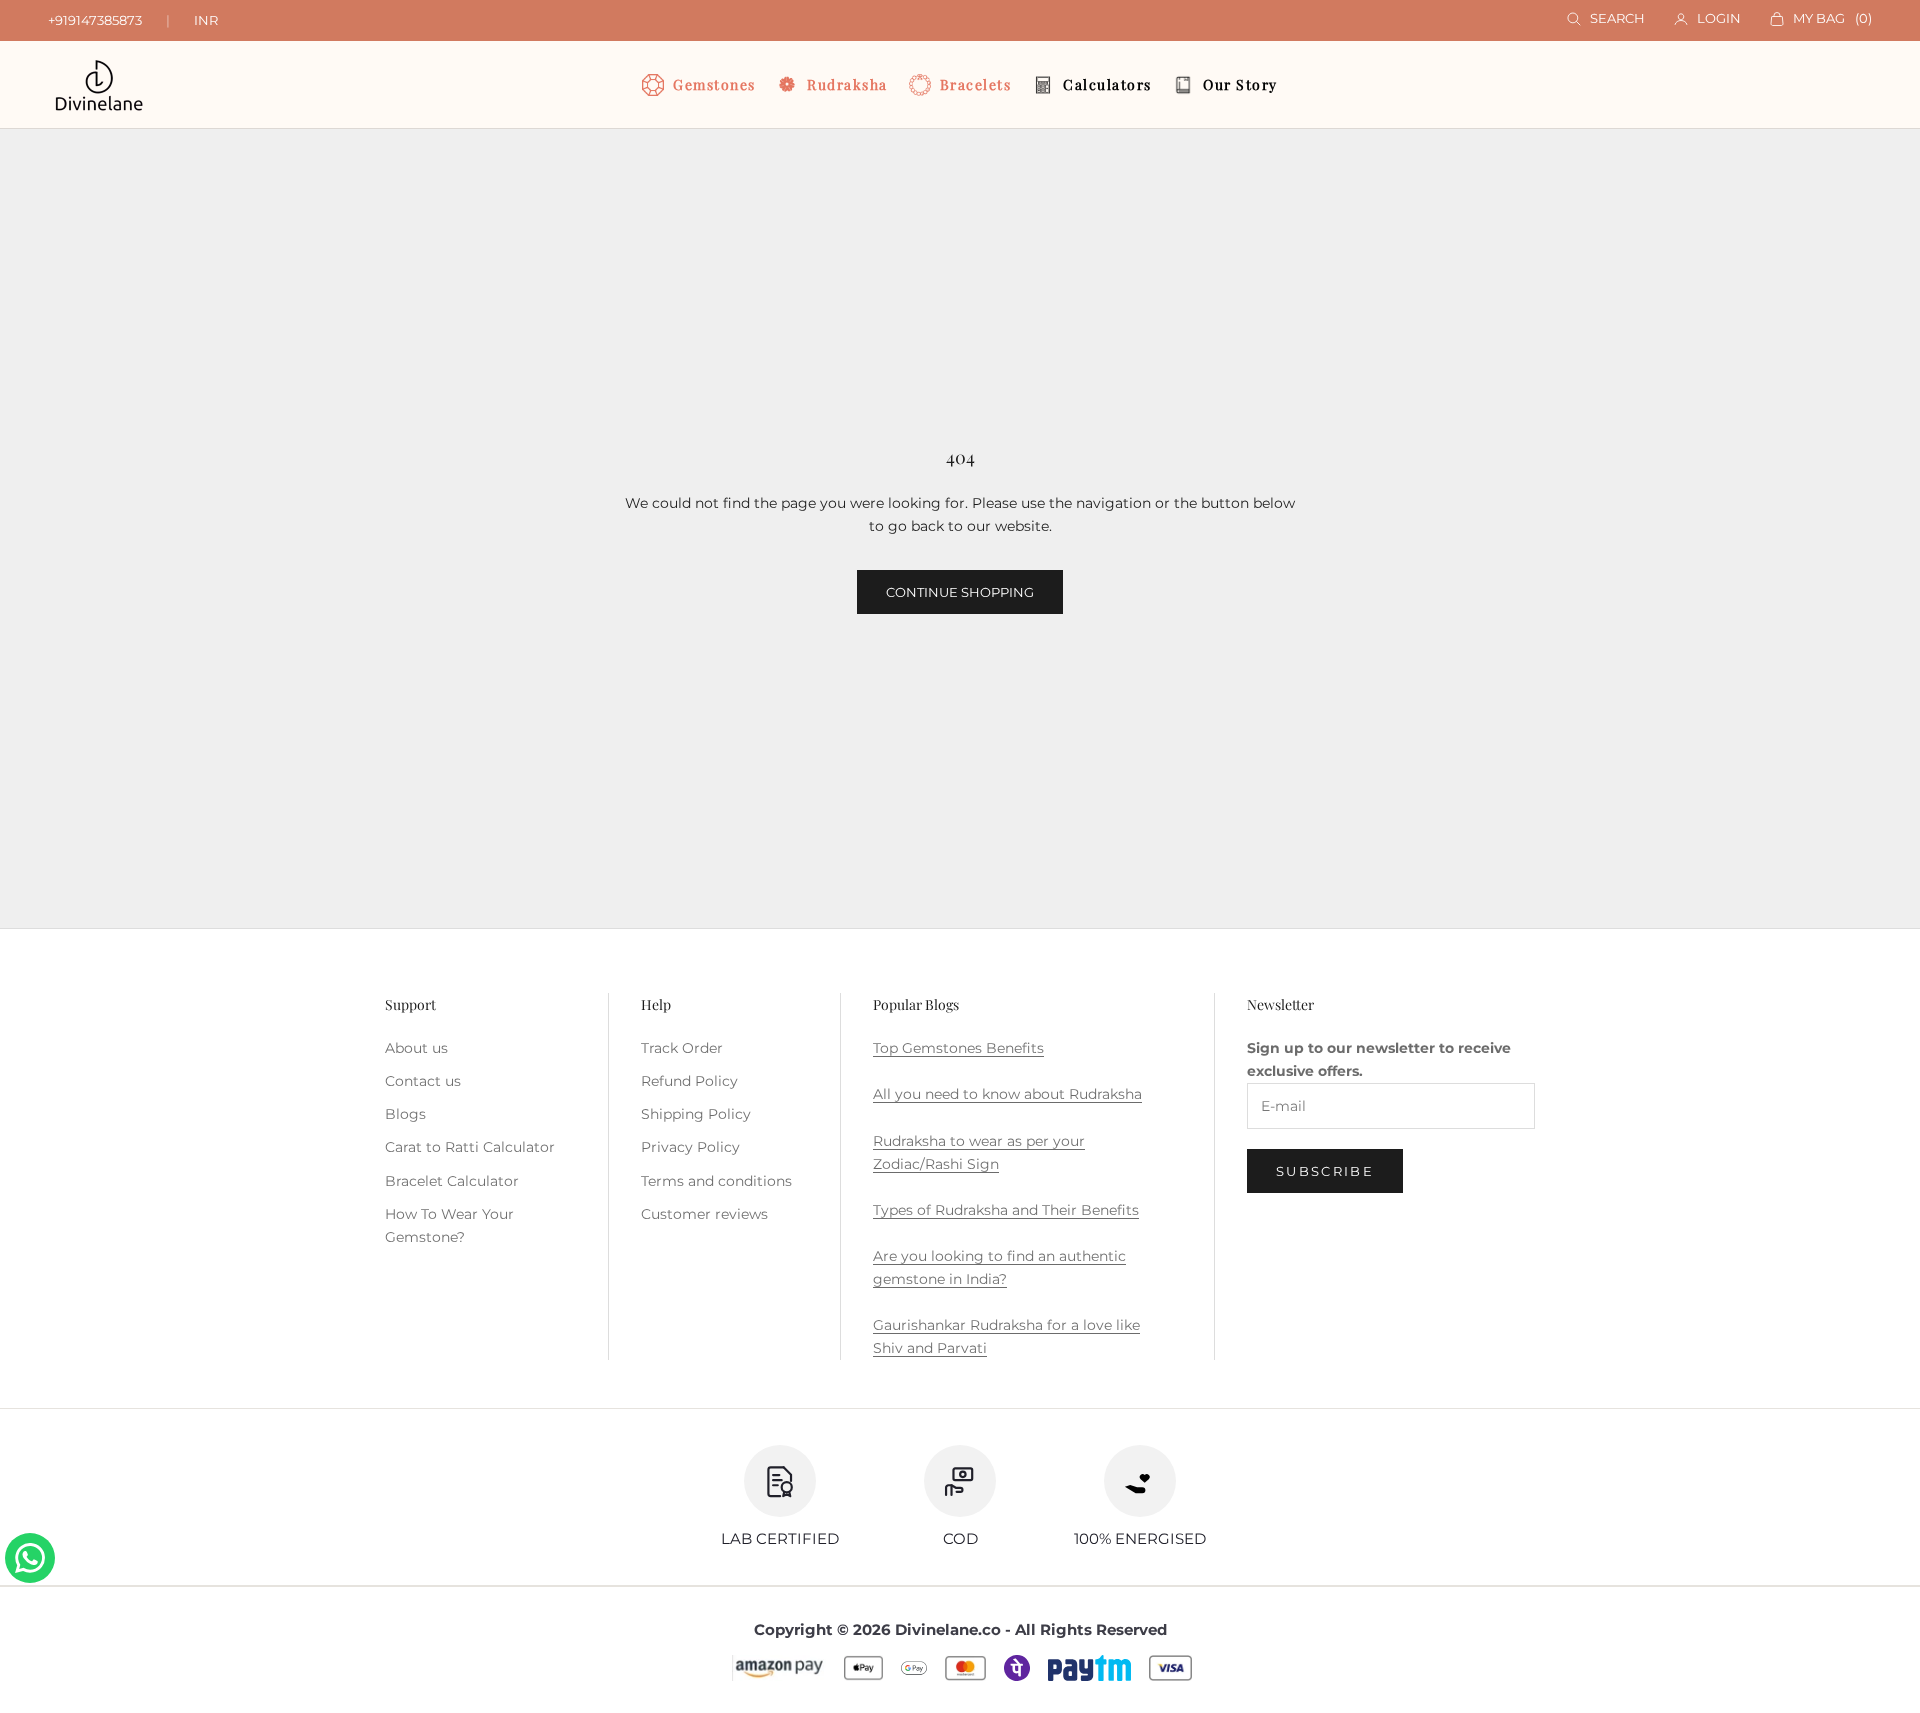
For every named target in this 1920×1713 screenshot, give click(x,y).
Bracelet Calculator (452, 1181)
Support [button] (410, 1004)
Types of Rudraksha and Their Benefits (1006, 1210)
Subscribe (1325, 1171)
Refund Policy (689, 1081)
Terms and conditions (716, 1181)
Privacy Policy (690, 1147)
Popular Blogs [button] (916, 1004)
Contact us (423, 1081)
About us (416, 1048)
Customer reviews (704, 1214)
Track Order (682, 1048)
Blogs (405, 1114)
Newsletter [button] (1280, 1004)
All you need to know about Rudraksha (1007, 1094)
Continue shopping (960, 592)
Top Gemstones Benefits (958, 1048)
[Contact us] (30, 1558)
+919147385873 (95, 20)
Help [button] (656, 1004)
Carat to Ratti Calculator (470, 1147)
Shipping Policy (696, 1114)
